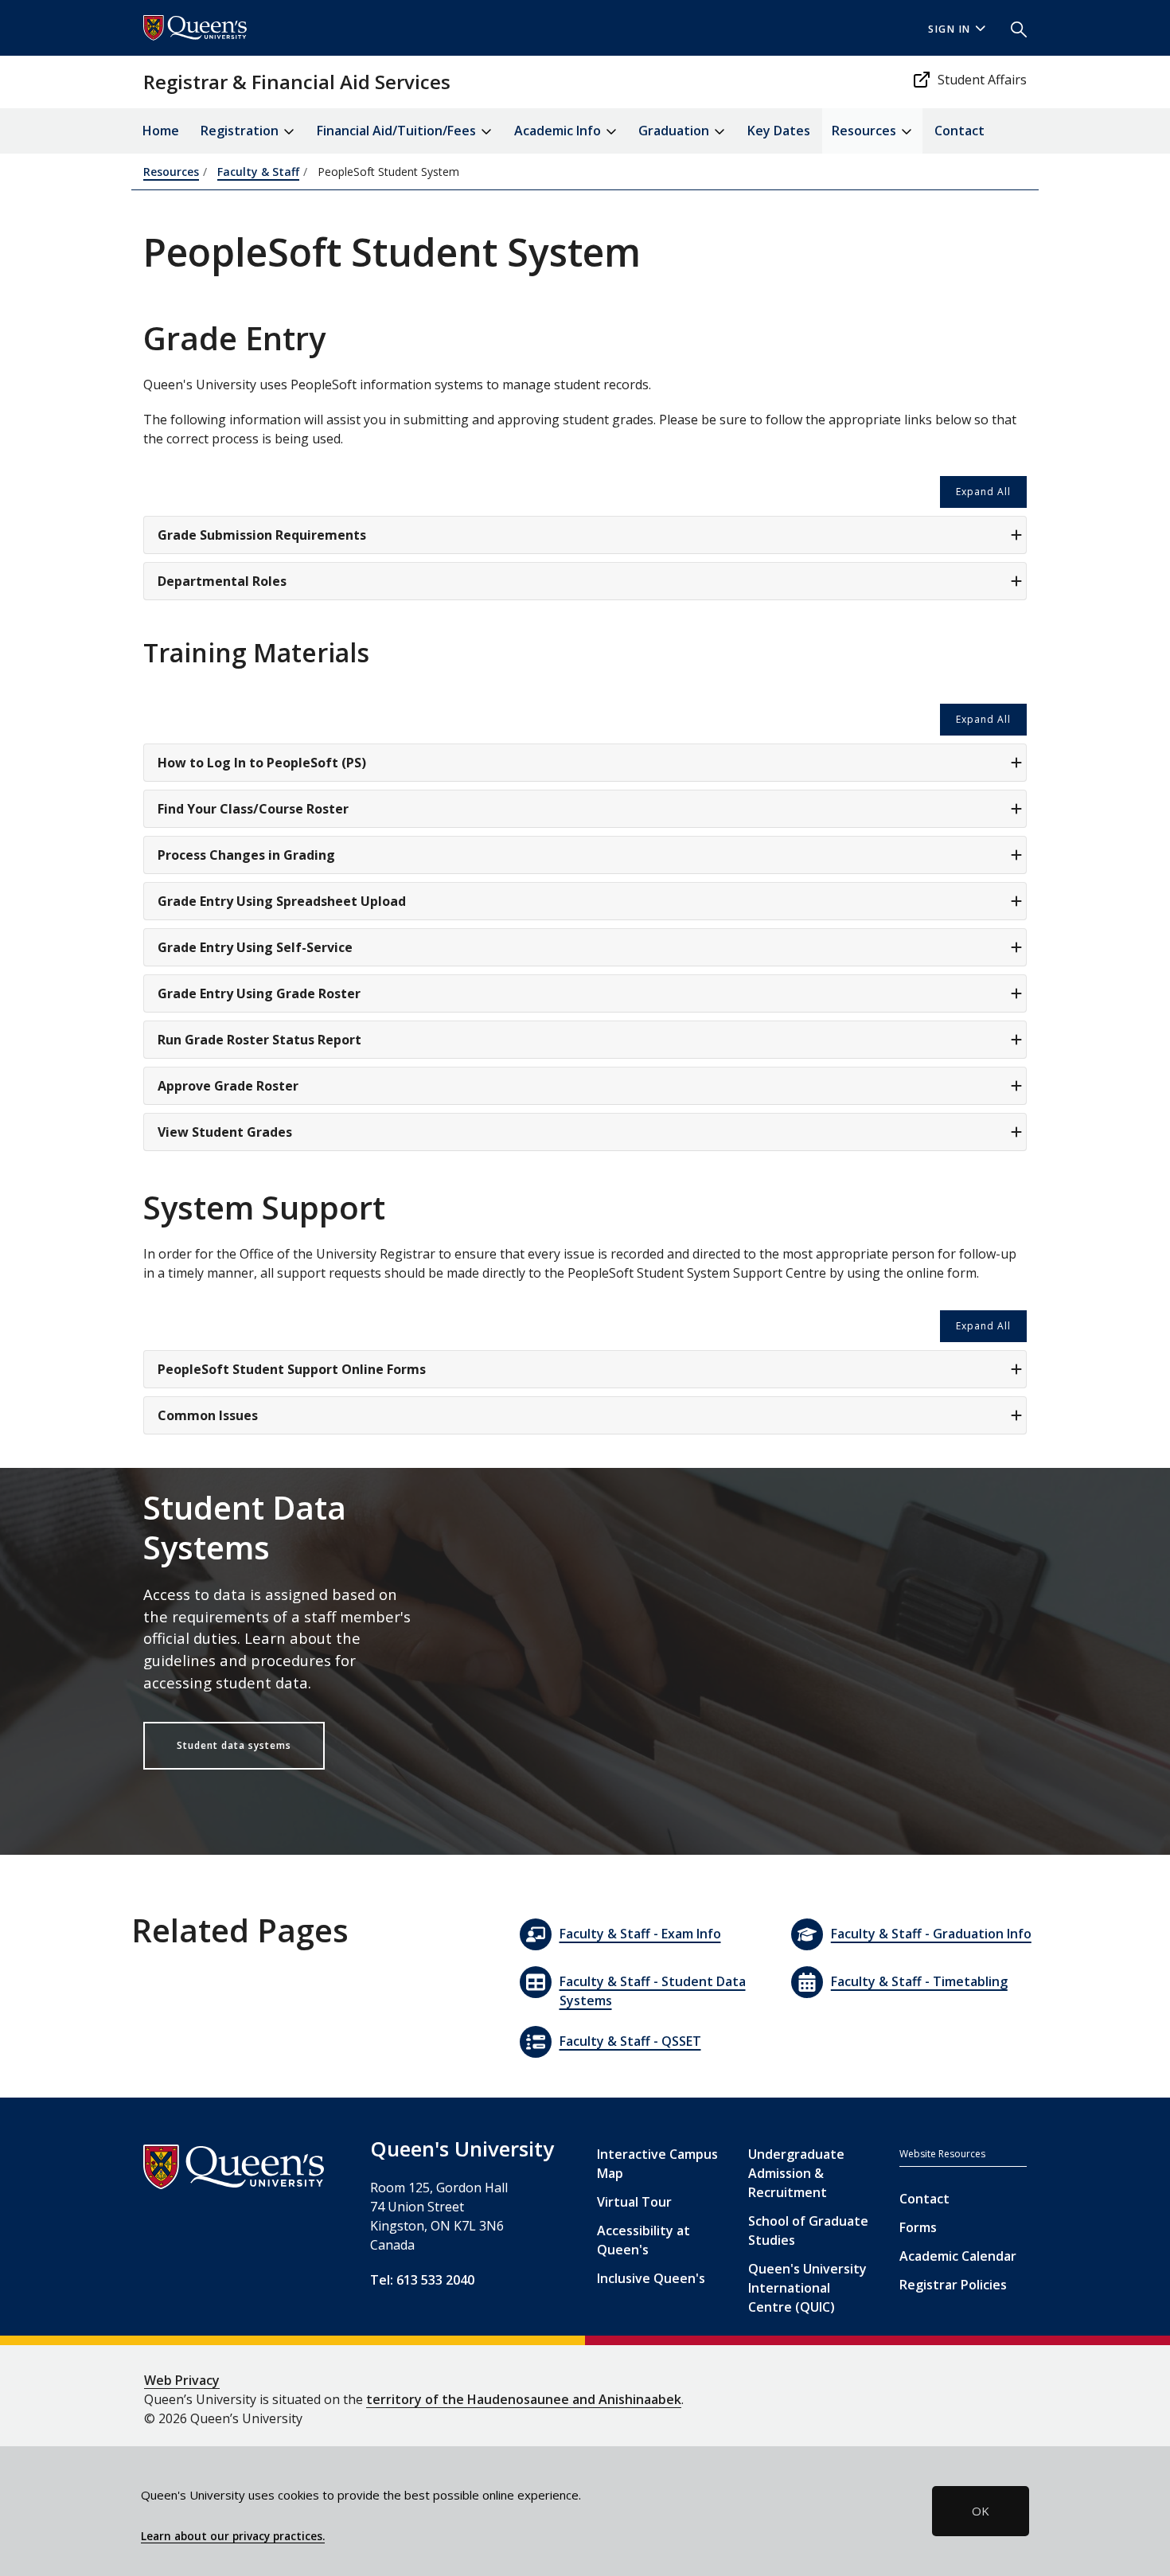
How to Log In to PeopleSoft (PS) (262, 763)
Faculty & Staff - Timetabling (919, 1981)
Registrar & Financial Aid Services (297, 82)
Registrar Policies (953, 2285)
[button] (1012, 28)
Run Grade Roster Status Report (259, 1040)
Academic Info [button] (559, 131)
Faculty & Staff (258, 172)
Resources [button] (866, 131)
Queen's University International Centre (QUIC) (807, 2288)
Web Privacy (182, 2380)
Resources (171, 172)
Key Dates (779, 131)
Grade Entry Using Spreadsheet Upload (282, 901)
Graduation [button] (675, 131)
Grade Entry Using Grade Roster (259, 993)
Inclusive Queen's (651, 2278)
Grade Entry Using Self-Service (255, 947)
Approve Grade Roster (228, 1086)
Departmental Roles (222, 581)
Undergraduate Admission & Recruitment (796, 2173)
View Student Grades (225, 1132)
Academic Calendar (958, 2256)
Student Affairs (982, 80)
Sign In (950, 29)
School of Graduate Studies (808, 2231)
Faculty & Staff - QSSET (630, 2041)
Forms (918, 2227)
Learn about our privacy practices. (233, 2536)
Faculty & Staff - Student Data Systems (653, 1991)
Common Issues (208, 1415)
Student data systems (234, 1745)
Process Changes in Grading (246, 855)
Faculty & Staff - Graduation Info (931, 1934)
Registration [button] (241, 131)
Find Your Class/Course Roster (253, 809)
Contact (959, 131)
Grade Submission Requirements (262, 535)
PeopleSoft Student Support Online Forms (292, 1369)
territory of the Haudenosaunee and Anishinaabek (524, 2399)
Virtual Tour (634, 2202)
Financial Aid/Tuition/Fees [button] (398, 131)
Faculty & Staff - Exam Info (640, 1934)
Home (161, 131)
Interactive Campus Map (657, 2164)
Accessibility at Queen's (643, 2240)
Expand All (983, 492)
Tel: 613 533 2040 (422, 2280)
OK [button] (981, 2511)
